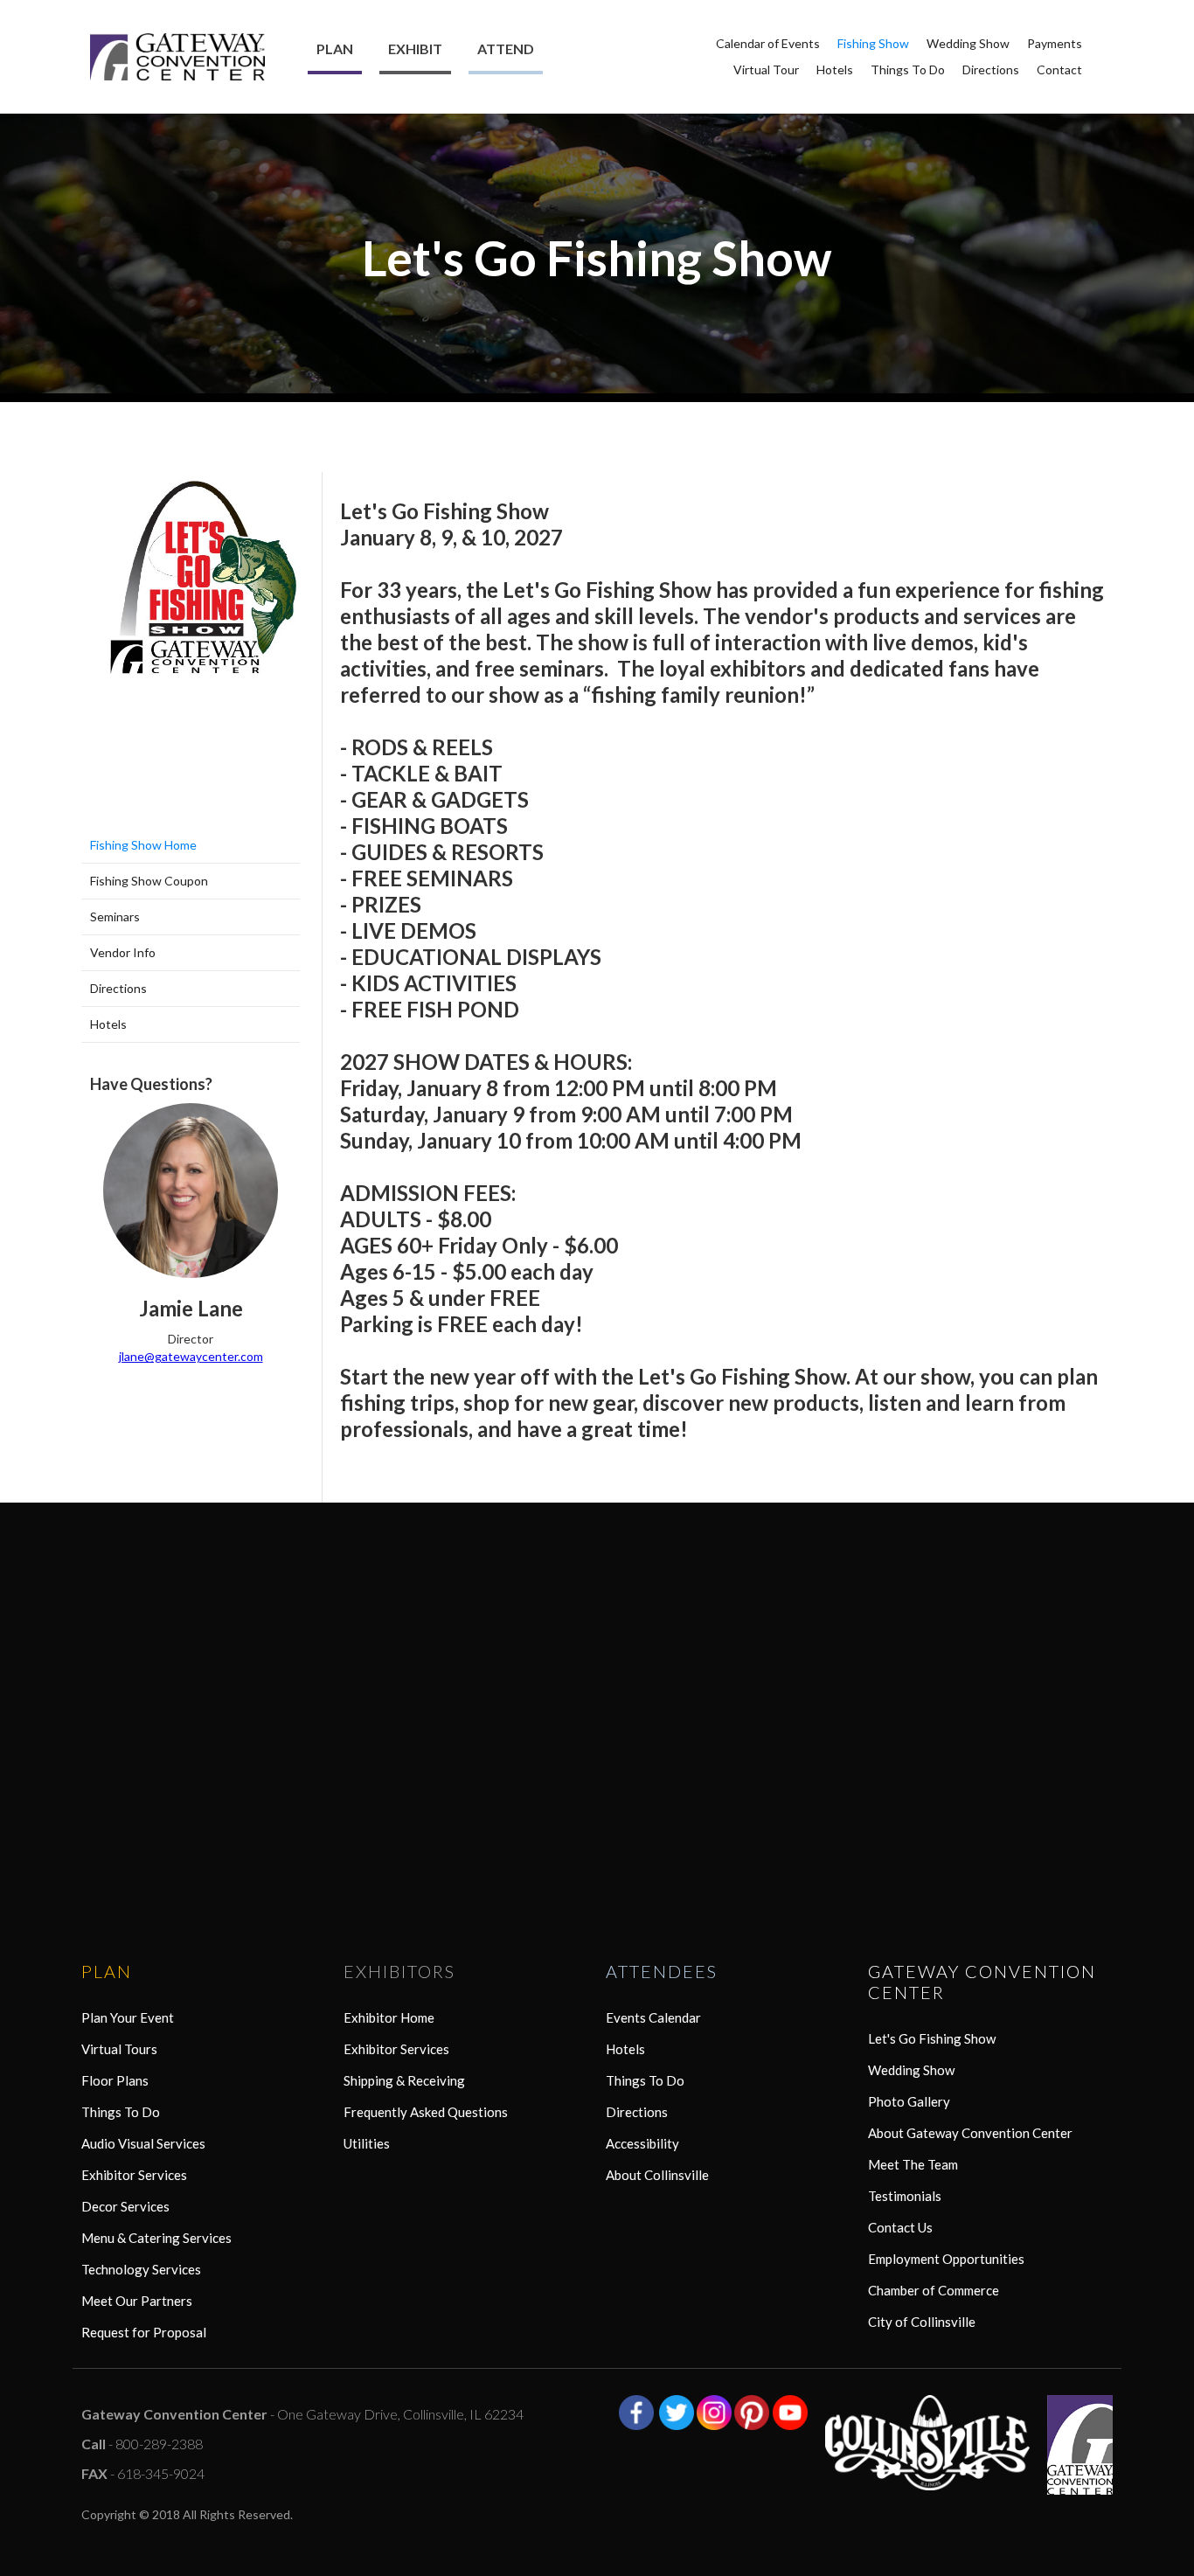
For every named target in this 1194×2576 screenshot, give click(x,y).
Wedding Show (968, 43)
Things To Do (908, 69)
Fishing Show (873, 43)
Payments (1055, 43)
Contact (1059, 69)
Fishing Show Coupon (149, 881)
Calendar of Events (768, 43)
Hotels (835, 69)
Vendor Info (123, 952)
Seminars (115, 917)
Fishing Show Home (143, 845)
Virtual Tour (766, 69)
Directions (991, 69)
